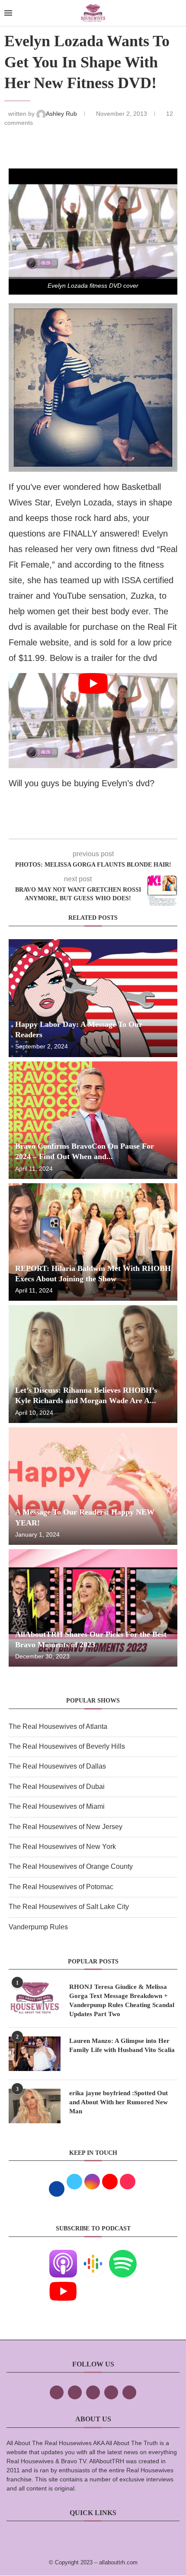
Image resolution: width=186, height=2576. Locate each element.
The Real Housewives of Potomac (61, 1887)
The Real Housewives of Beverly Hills (67, 1746)
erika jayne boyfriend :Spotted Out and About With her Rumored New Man (119, 2102)
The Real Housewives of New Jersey (66, 1827)
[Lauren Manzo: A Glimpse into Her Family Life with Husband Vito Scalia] (35, 2054)
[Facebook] (57, 2392)
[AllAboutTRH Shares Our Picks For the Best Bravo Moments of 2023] (93, 1608)
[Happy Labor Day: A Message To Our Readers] (93, 998)
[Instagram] (93, 2392)
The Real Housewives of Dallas (57, 1766)
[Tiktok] (111, 2392)
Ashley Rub (62, 114)
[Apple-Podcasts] (63, 2256)
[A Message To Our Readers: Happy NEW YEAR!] (93, 1486)
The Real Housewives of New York (62, 1847)
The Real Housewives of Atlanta (58, 1726)
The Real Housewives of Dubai (57, 1787)
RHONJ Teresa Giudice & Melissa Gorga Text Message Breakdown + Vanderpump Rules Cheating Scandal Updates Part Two (122, 2000)
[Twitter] (75, 2392)
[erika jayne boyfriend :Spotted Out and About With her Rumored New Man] (35, 2106)
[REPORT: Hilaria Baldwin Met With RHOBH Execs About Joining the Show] (93, 1242)
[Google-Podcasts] (93, 2256)
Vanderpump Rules (38, 1927)
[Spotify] (123, 2256)
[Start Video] (93, 720)
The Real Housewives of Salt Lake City (69, 1907)
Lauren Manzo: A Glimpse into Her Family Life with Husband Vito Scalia (122, 2045)
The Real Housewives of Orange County (71, 1866)
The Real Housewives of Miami (57, 1806)
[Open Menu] (8, 13)
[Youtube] (63, 2283)
